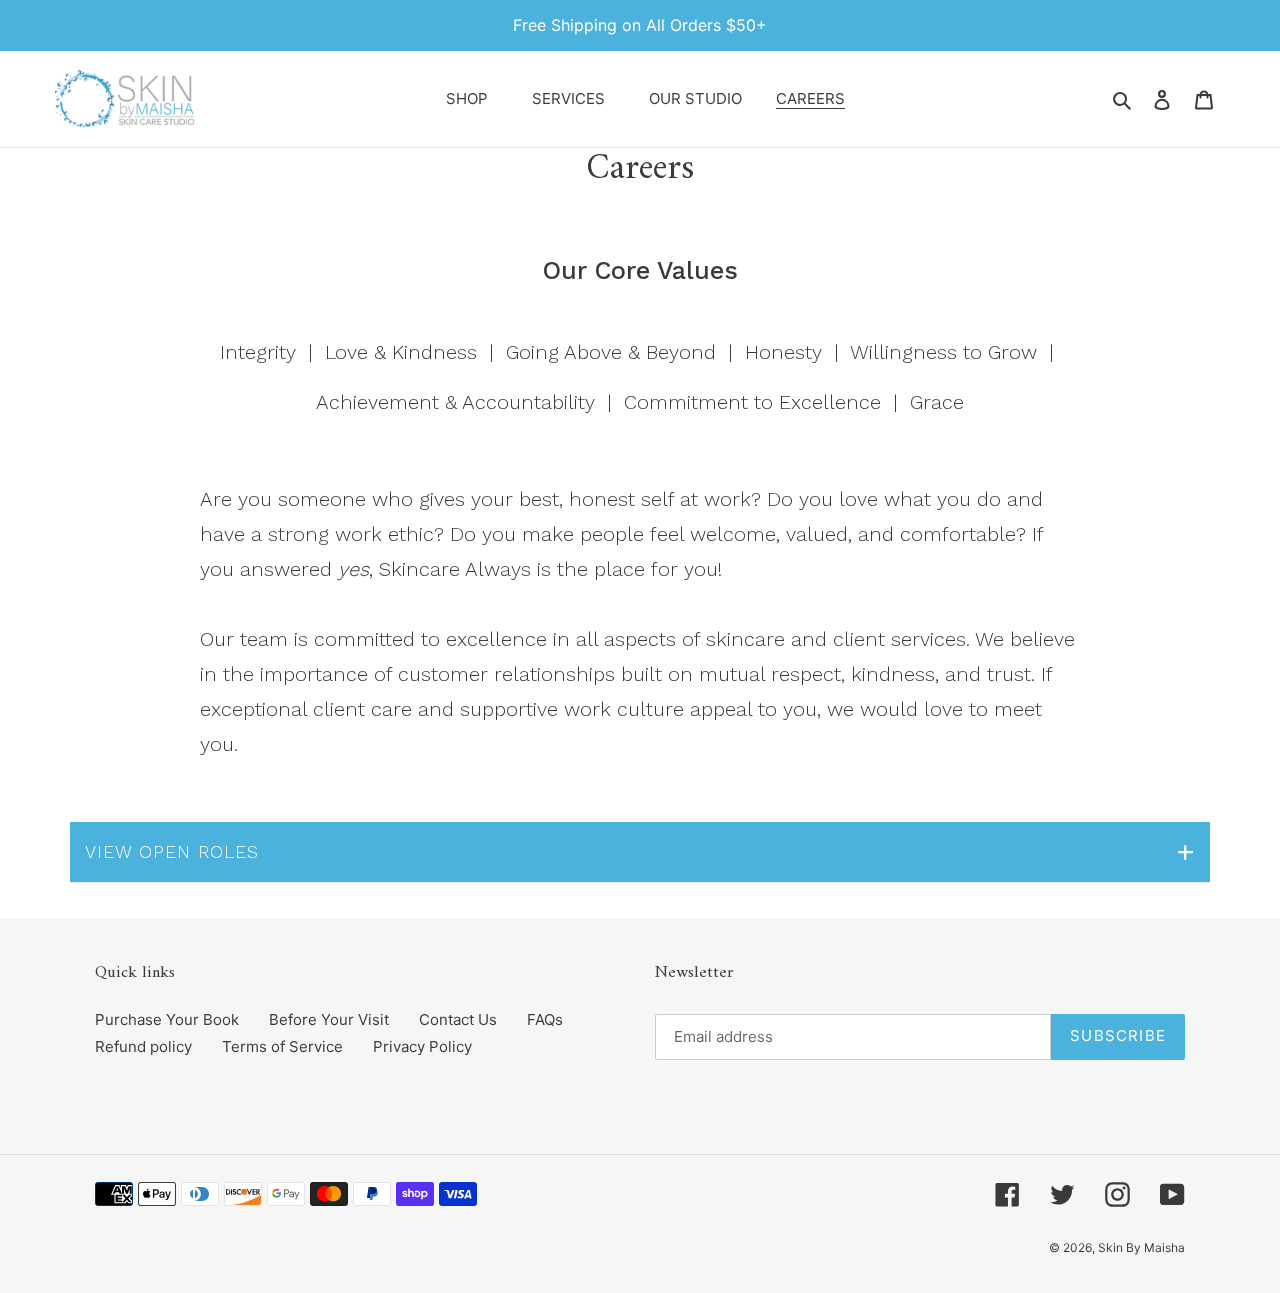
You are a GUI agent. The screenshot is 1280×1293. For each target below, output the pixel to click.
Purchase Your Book (167, 1019)
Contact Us (458, 1019)
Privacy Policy (422, 1046)
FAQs (545, 1019)
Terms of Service (282, 1046)
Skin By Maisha (1141, 1247)
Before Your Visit (329, 1019)
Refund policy (143, 1046)
